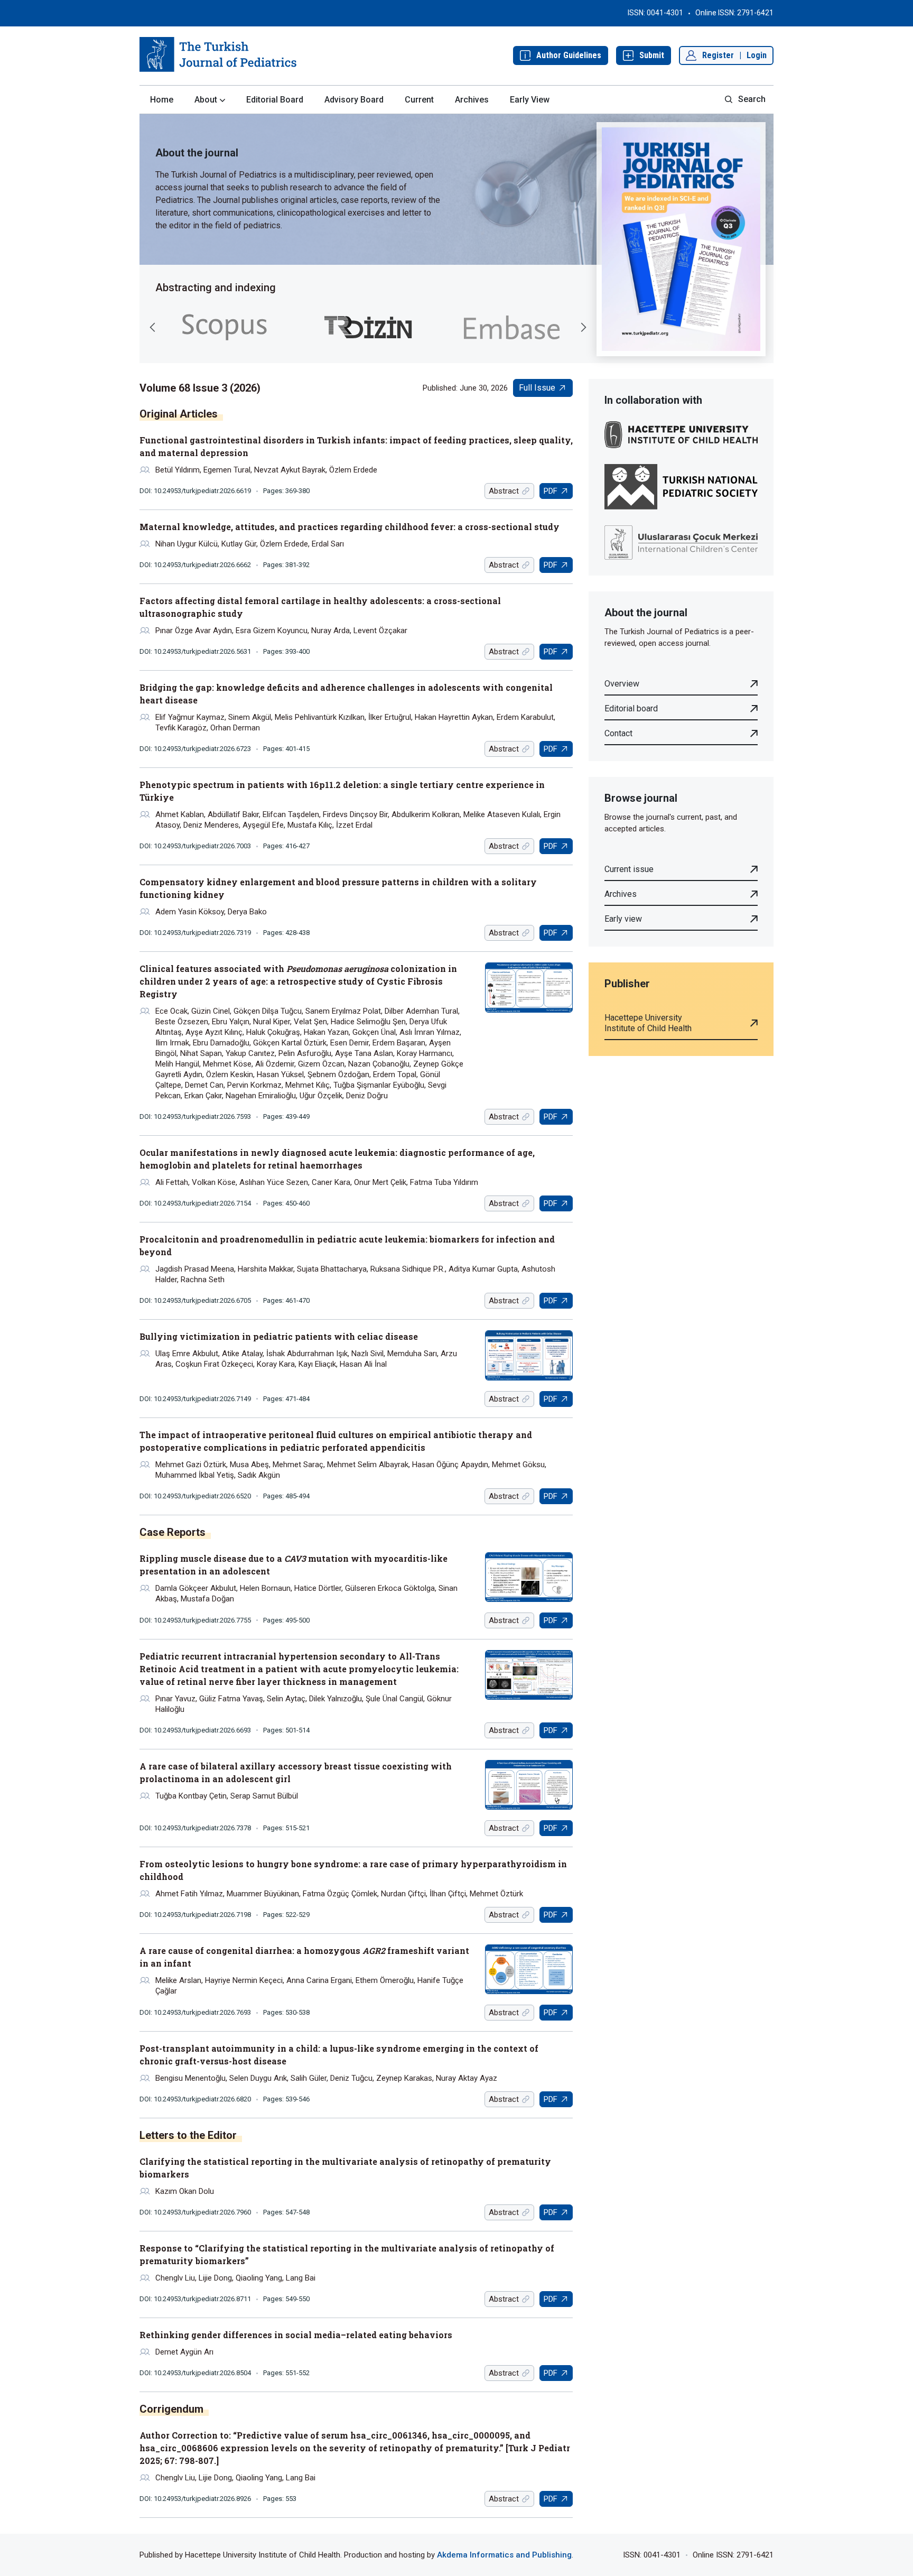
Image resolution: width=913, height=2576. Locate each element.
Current (419, 100)
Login (757, 55)
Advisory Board (354, 100)
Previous (153, 327)
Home (162, 100)
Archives (472, 100)
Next (583, 327)
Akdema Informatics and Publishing (504, 2555)
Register (718, 55)
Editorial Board (275, 100)
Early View (530, 100)
